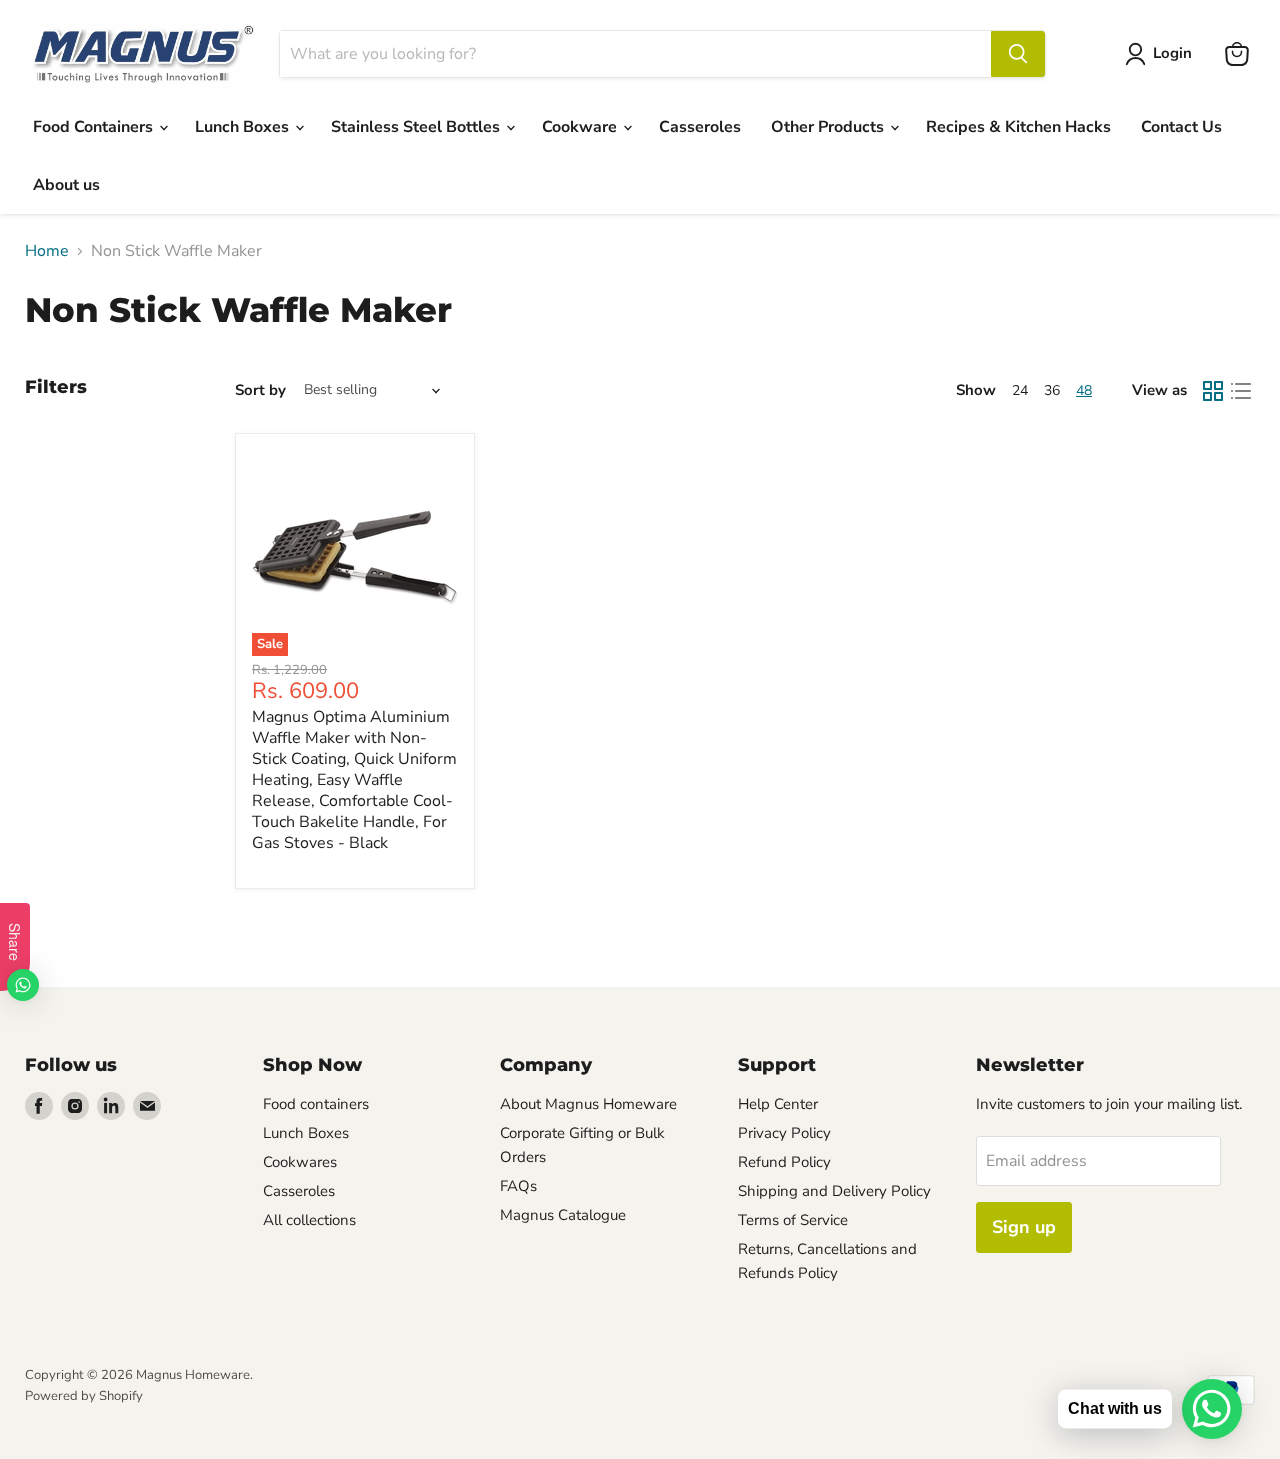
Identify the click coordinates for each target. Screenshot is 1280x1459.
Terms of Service (793, 1220)
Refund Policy (784, 1162)
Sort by (260, 390)
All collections (309, 1220)
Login (1172, 53)
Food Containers (95, 127)
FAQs (518, 1186)
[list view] (1241, 391)
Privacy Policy (784, 1133)
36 (1052, 390)
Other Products (829, 127)
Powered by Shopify (84, 1396)
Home (47, 251)
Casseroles (700, 127)
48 (1084, 390)
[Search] (1018, 54)
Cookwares (300, 1162)
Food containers (316, 1104)
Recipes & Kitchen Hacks (1018, 127)
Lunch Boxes (244, 127)
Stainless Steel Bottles (417, 127)
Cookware (581, 127)
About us (66, 185)
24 (1020, 390)
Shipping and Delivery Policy (834, 1191)
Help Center (778, 1104)
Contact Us (1181, 127)
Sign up (1024, 1227)
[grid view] (1213, 391)
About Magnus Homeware (588, 1104)
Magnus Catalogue (563, 1215)
